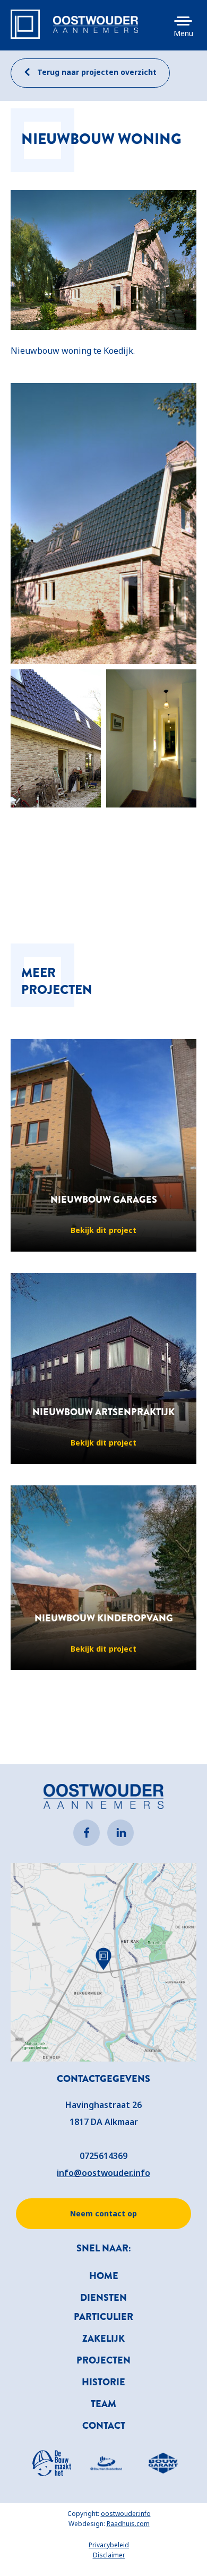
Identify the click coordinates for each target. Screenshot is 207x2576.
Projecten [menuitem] (103, 2360)
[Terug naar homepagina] (96, 24)
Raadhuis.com (128, 2524)
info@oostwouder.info (103, 2173)
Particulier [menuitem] (103, 2317)
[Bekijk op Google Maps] (103, 1962)
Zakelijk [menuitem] (103, 2339)
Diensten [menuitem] (103, 2298)
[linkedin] (120, 1833)
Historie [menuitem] (103, 2382)
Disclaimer (109, 2555)
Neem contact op (103, 2213)
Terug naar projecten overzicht (96, 72)
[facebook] (87, 1833)
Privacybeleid (109, 2545)
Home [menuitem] (104, 2276)
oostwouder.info (126, 2514)
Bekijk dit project (103, 1230)
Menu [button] (183, 33)
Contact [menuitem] (104, 2426)
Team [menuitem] (103, 2404)
